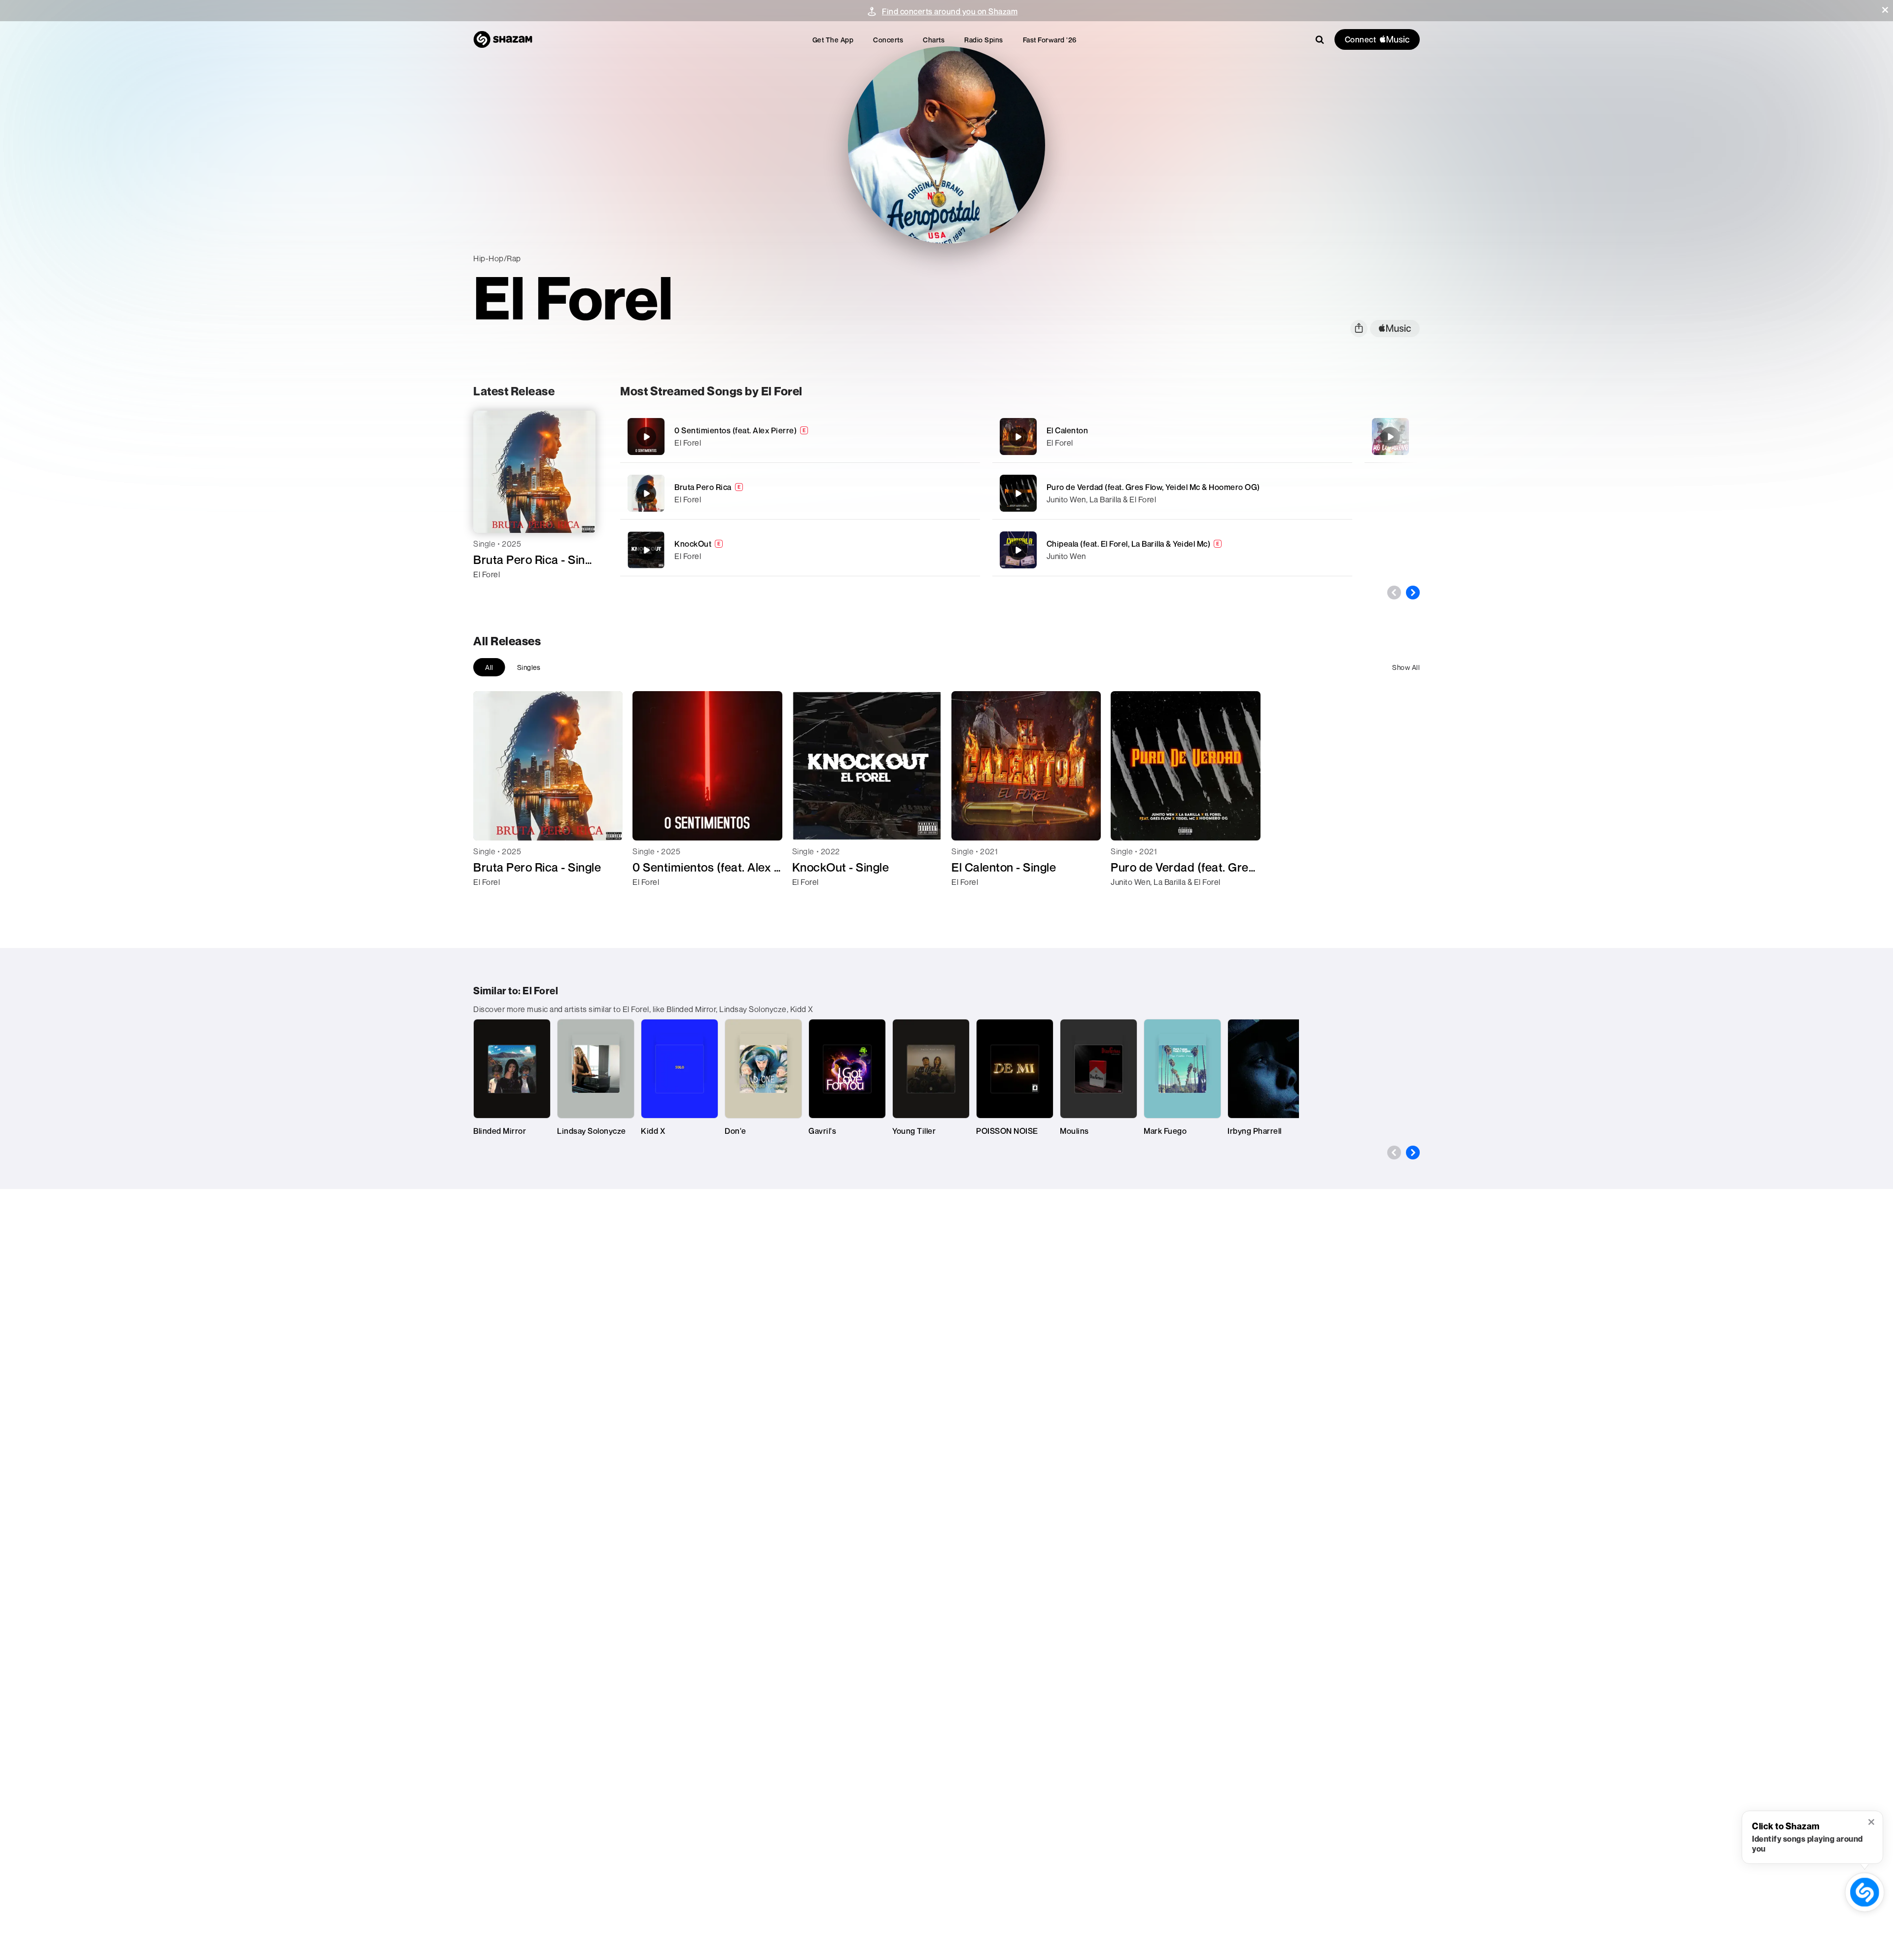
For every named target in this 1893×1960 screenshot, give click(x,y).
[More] (941, 437)
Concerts (888, 40)
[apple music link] (1395, 329)
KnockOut (693, 544)
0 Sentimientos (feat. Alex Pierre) (736, 430)
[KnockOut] (800, 550)
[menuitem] (833, 40)
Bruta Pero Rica (703, 487)
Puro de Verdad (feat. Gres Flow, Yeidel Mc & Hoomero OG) (1153, 487)
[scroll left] (1394, 593)
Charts (934, 40)
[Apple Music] (491, 592)
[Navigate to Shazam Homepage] (503, 39)
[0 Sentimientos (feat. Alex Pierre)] (800, 437)
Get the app (833, 40)
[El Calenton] (1172, 437)
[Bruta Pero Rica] (800, 493)
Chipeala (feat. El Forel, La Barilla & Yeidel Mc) (1129, 544)
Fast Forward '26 (1050, 40)
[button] (1885, 10)
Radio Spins (984, 40)
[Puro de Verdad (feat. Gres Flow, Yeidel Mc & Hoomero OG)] (1172, 493)
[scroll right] (1413, 593)
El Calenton (1068, 430)
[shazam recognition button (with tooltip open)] (1865, 1892)
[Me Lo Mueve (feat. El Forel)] (1390, 437)
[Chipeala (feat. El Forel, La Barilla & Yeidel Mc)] (1172, 550)
